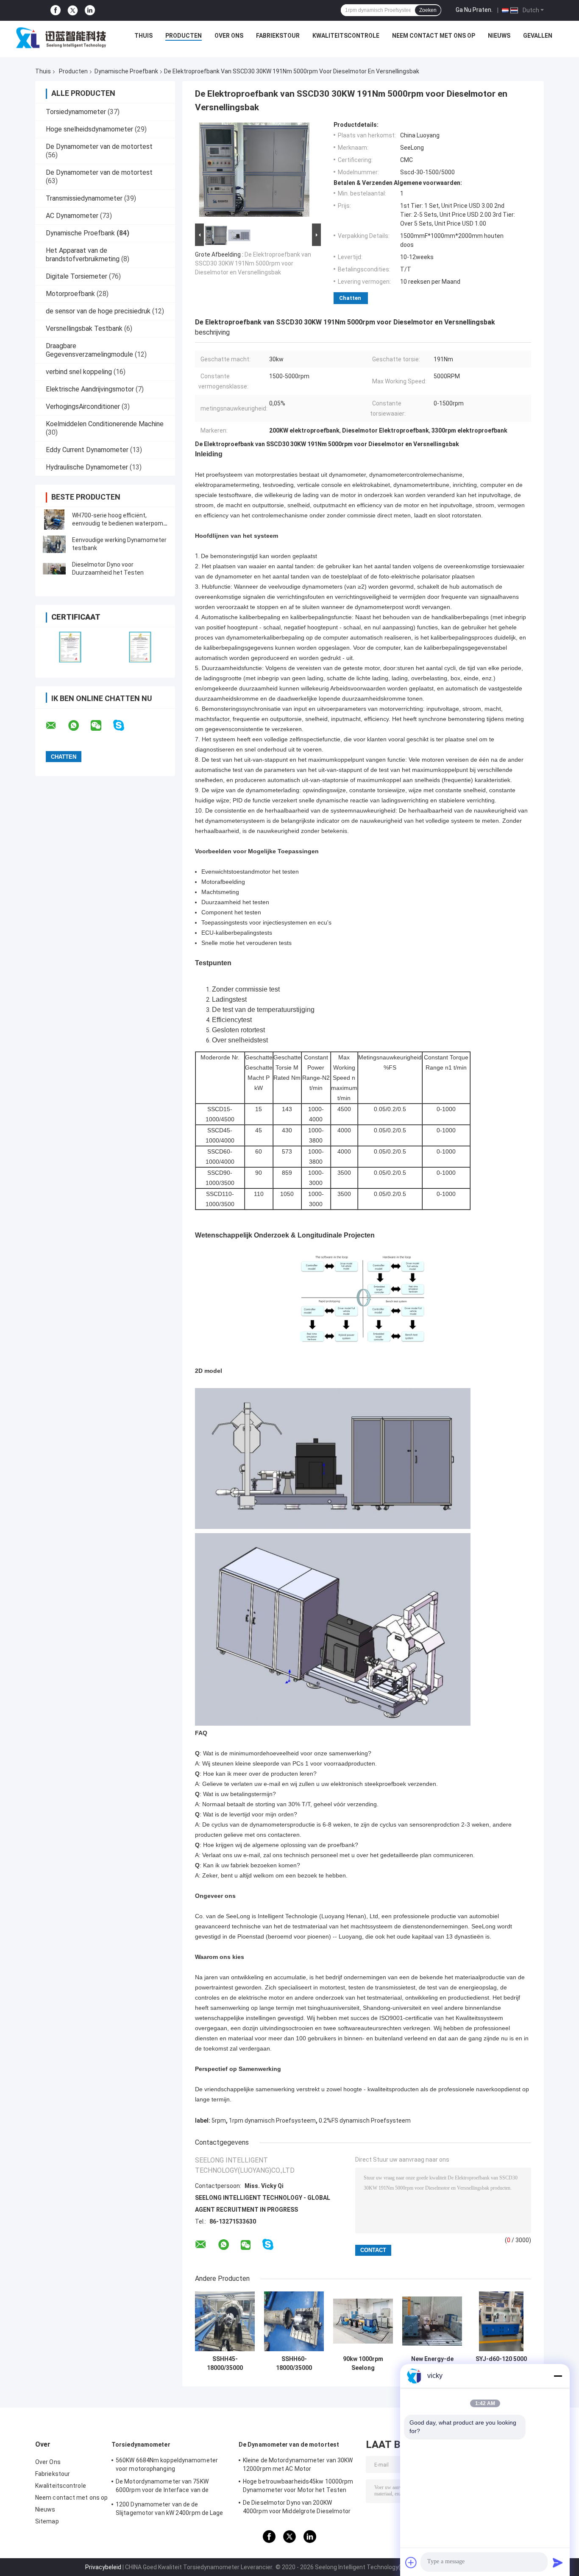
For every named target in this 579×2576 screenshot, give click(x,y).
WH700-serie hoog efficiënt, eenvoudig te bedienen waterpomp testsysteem (119, 523)
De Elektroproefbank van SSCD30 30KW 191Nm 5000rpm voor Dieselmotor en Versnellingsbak (253, 263)
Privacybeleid (103, 2567)
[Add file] (411, 2562)
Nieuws (499, 36)
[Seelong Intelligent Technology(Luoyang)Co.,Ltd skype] (124, 725)
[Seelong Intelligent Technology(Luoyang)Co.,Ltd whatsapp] (79, 726)
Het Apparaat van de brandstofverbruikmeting (83, 255)
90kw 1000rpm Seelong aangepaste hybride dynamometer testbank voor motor (363, 2364)
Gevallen (538, 36)
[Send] (558, 2562)
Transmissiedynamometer (84, 198)
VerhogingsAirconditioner (83, 407)
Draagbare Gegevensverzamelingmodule (89, 350)
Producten (184, 36)
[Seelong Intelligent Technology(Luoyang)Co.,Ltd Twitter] (73, 11)
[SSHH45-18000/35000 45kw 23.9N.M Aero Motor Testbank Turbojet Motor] (225, 2321)
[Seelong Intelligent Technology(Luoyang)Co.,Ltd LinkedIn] (90, 10)
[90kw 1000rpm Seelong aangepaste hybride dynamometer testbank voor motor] (363, 2321)
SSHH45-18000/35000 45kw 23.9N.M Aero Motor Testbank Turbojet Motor (225, 2364)
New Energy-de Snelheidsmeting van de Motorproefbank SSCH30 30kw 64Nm (432, 2364)
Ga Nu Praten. (474, 10)
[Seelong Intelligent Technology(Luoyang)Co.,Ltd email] (56, 726)
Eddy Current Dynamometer (87, 450)
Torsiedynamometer (76, 112)
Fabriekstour (278, 36)
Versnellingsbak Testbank (84, 328)
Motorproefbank (70, 294)
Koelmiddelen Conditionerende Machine (105, 424)
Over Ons (229, 36)
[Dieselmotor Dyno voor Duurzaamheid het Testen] (54, 569)
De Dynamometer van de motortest (99, 147)
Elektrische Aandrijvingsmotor (90, 389)
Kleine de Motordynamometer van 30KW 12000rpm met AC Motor (298, 2464)
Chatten (350, 298)
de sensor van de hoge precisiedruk (98, 311)
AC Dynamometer (72, 216)
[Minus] (558, 2376)
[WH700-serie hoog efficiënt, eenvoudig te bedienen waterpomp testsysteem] (54, 520)
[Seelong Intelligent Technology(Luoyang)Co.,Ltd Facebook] (56, 10)
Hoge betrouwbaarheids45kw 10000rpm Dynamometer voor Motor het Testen (298, 2486)
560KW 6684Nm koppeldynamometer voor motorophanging (167, 2464)
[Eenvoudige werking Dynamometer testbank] (54, 544)
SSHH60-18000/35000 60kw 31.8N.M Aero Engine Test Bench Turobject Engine (294, 2364)
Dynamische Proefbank (126, 71)
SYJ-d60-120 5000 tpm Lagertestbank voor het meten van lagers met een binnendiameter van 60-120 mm (501, 2364)
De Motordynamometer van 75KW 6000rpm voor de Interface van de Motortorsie (162, 2487)
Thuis (143, 36)
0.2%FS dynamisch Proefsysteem (365, 2121)
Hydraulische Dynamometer (87, 467)
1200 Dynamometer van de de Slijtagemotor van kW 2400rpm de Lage (170, 2509)
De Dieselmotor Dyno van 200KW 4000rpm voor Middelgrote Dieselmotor (297, 2507)
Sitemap (47, 2521)
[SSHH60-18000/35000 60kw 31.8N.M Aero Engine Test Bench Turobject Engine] (294, 2321)
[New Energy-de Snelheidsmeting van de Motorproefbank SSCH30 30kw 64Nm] (432, 2321)
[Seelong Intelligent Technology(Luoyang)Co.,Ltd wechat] (101, 726)
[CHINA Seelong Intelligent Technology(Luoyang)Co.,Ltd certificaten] (70, 647)
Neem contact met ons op (434, 36)
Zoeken (428, 10)
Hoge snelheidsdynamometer (89, 129)
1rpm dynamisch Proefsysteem (272, 2121)
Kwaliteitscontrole (346, 36)
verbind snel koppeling (79, 372)
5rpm (219, 2121)
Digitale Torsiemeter (77, 276)
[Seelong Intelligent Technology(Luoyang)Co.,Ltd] (61, 38)
